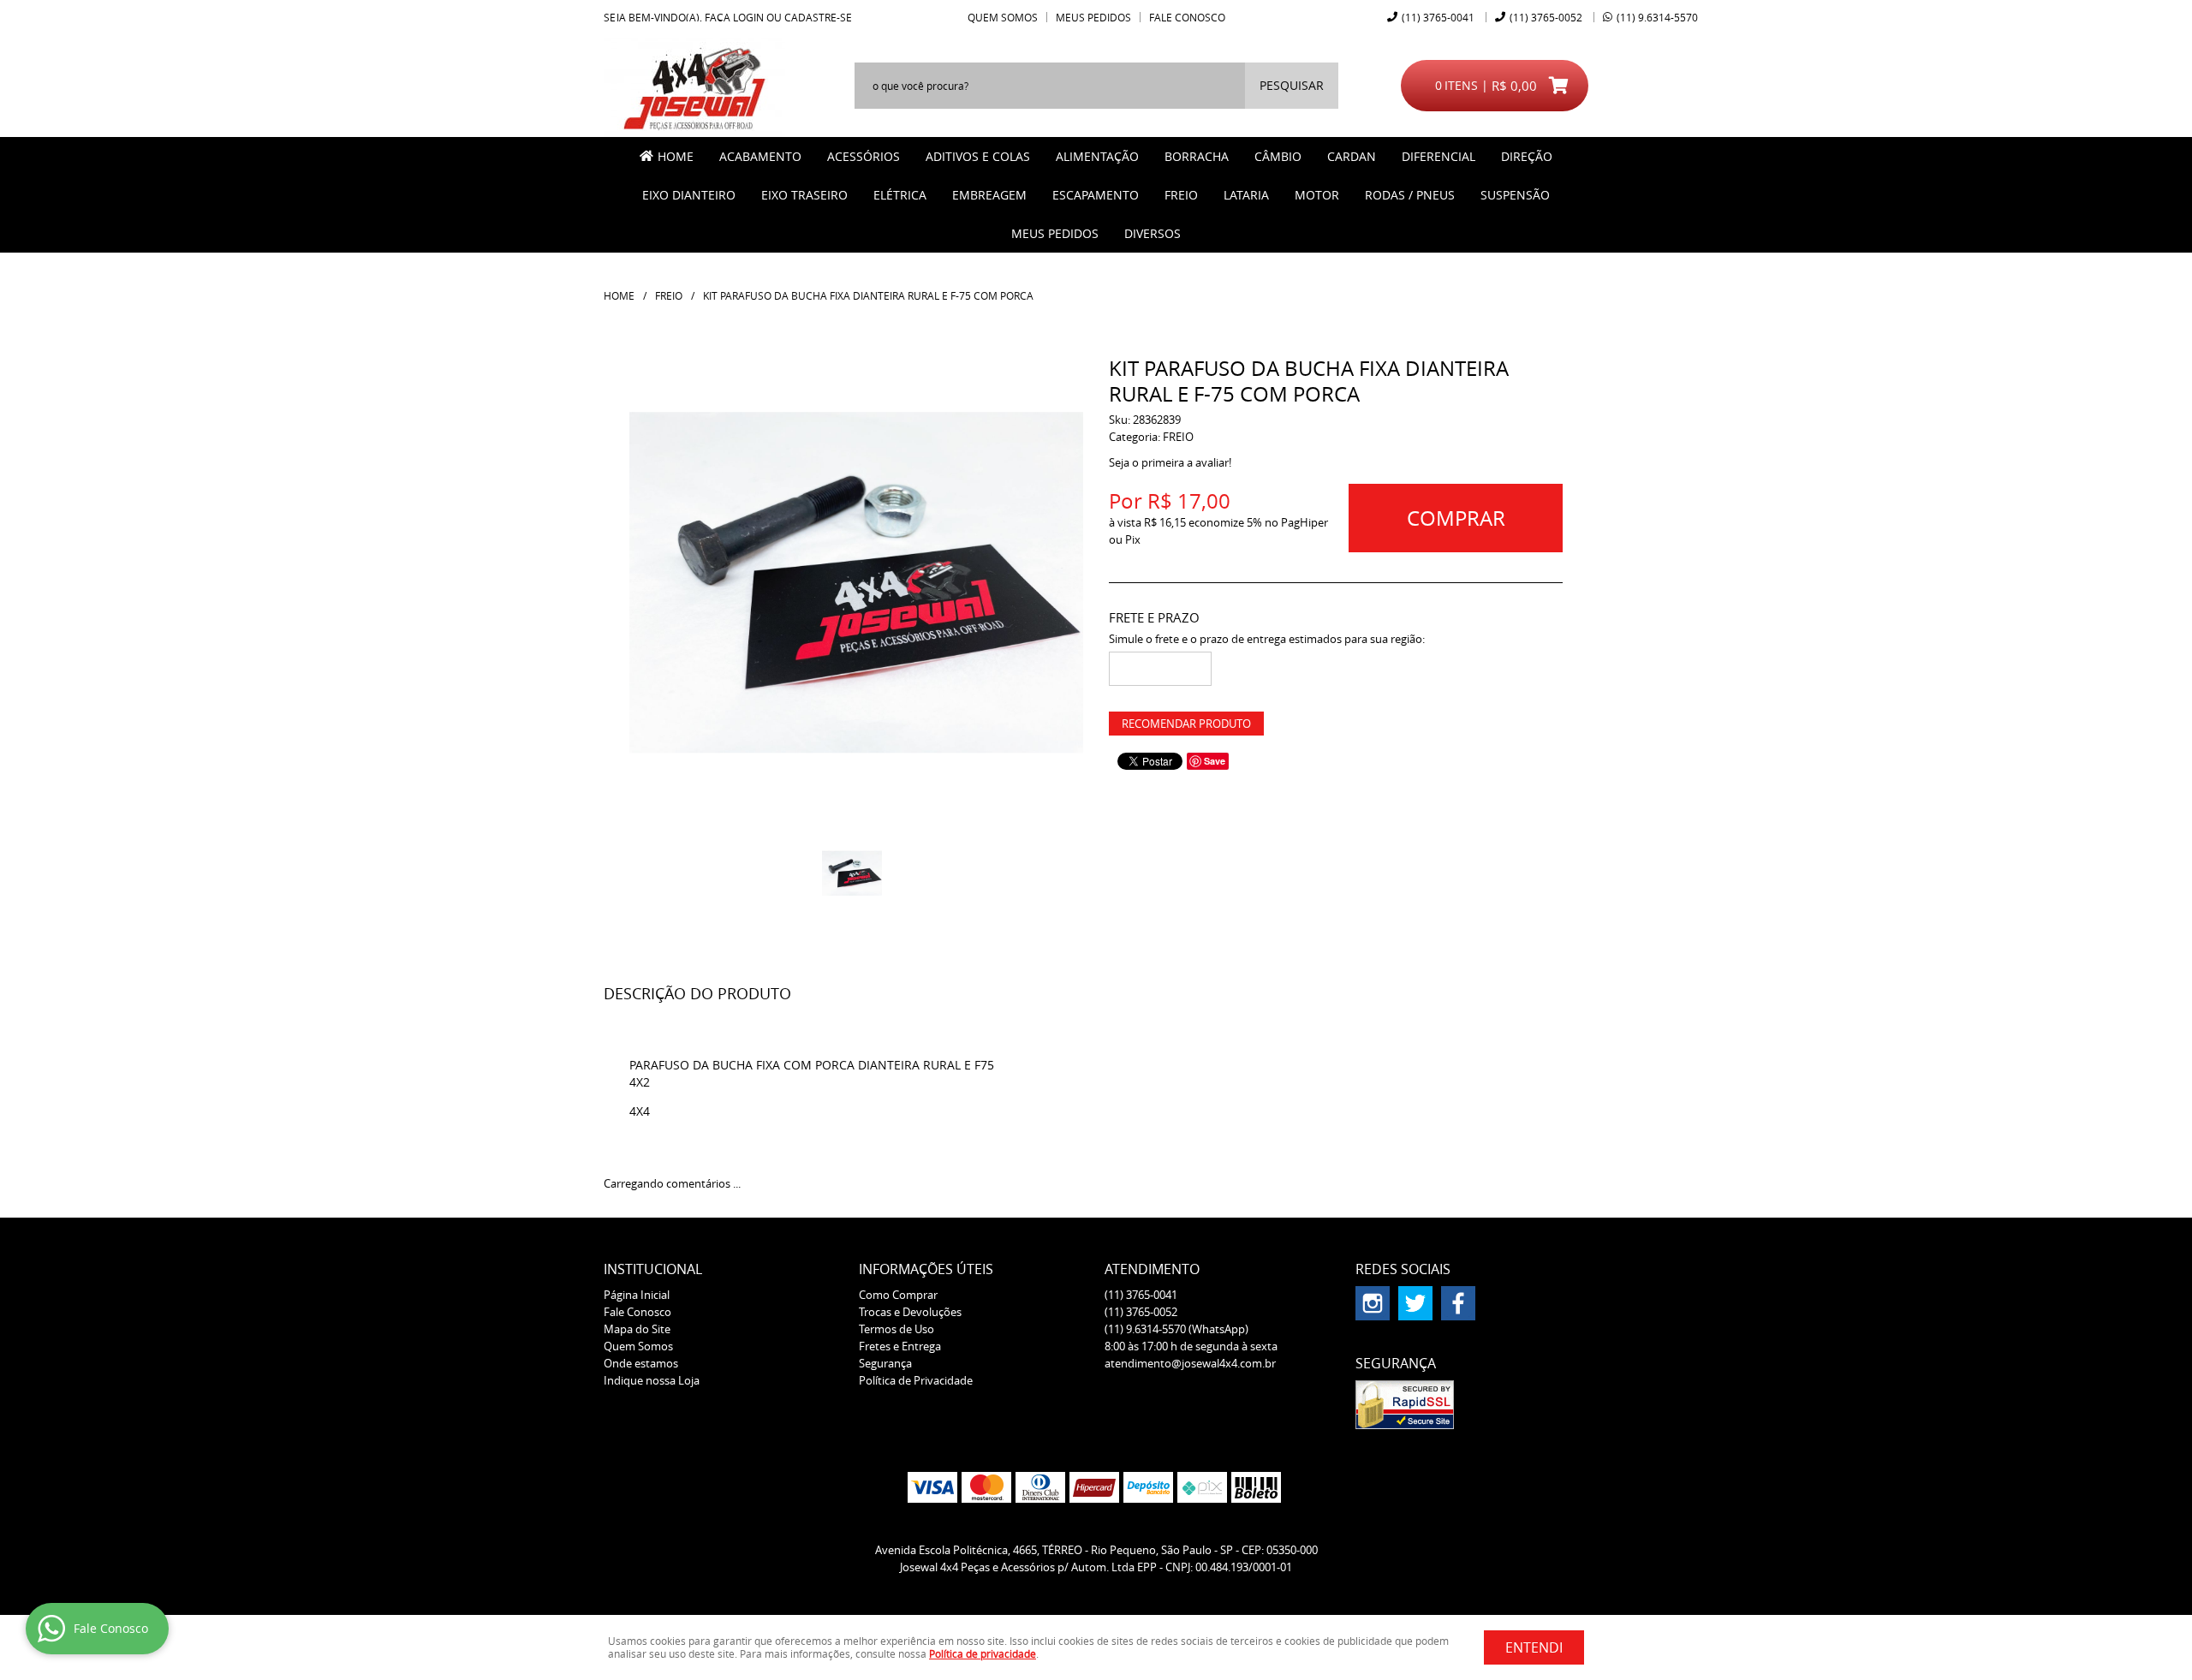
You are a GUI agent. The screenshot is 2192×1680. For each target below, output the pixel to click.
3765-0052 (1546, 17)
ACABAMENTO (760, 156)
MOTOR (1317, 195)
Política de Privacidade (916, 1380)
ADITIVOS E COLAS (978, 156)
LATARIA (1246, 195)
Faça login (734, 17)
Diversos (1153, 233)
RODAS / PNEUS (1410, 195)
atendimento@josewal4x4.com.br (1190, 1363)
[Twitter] (1415, 1303)
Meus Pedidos (1093, 17)
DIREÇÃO (1527, 156)
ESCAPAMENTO (1096, 195)
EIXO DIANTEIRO (689, 195)
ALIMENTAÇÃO (1097, 156)
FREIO (1181, 195)
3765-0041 (1438, 17)
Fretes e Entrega (900, 1346)
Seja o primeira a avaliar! (1170, 462)
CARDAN (1352, 156)
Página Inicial (637, 1295)
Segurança (885, 1363)
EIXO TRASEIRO (804, 195)
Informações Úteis (926, 1269)
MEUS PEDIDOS (1055, 233)
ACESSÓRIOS (864, 156)
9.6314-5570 (1657, 17)
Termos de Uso (896, 1329)
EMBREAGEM (989, 195)
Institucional (653, 1269)
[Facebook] (1458, 1303)
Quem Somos (1003, 17)
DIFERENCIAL (1438, 156)
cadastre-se (818, 17)
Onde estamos (641, 1363)
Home (676, 156)
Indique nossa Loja (652, 1380)
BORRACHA (1197, 156)
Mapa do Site (637, 1329)
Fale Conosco (1187, 17)
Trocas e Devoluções (910, 1312)
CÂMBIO (1278, 156)
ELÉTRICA (900, 195)
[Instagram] (1373, 1303)
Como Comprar (898, 1295)
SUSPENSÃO (1515, 195)
